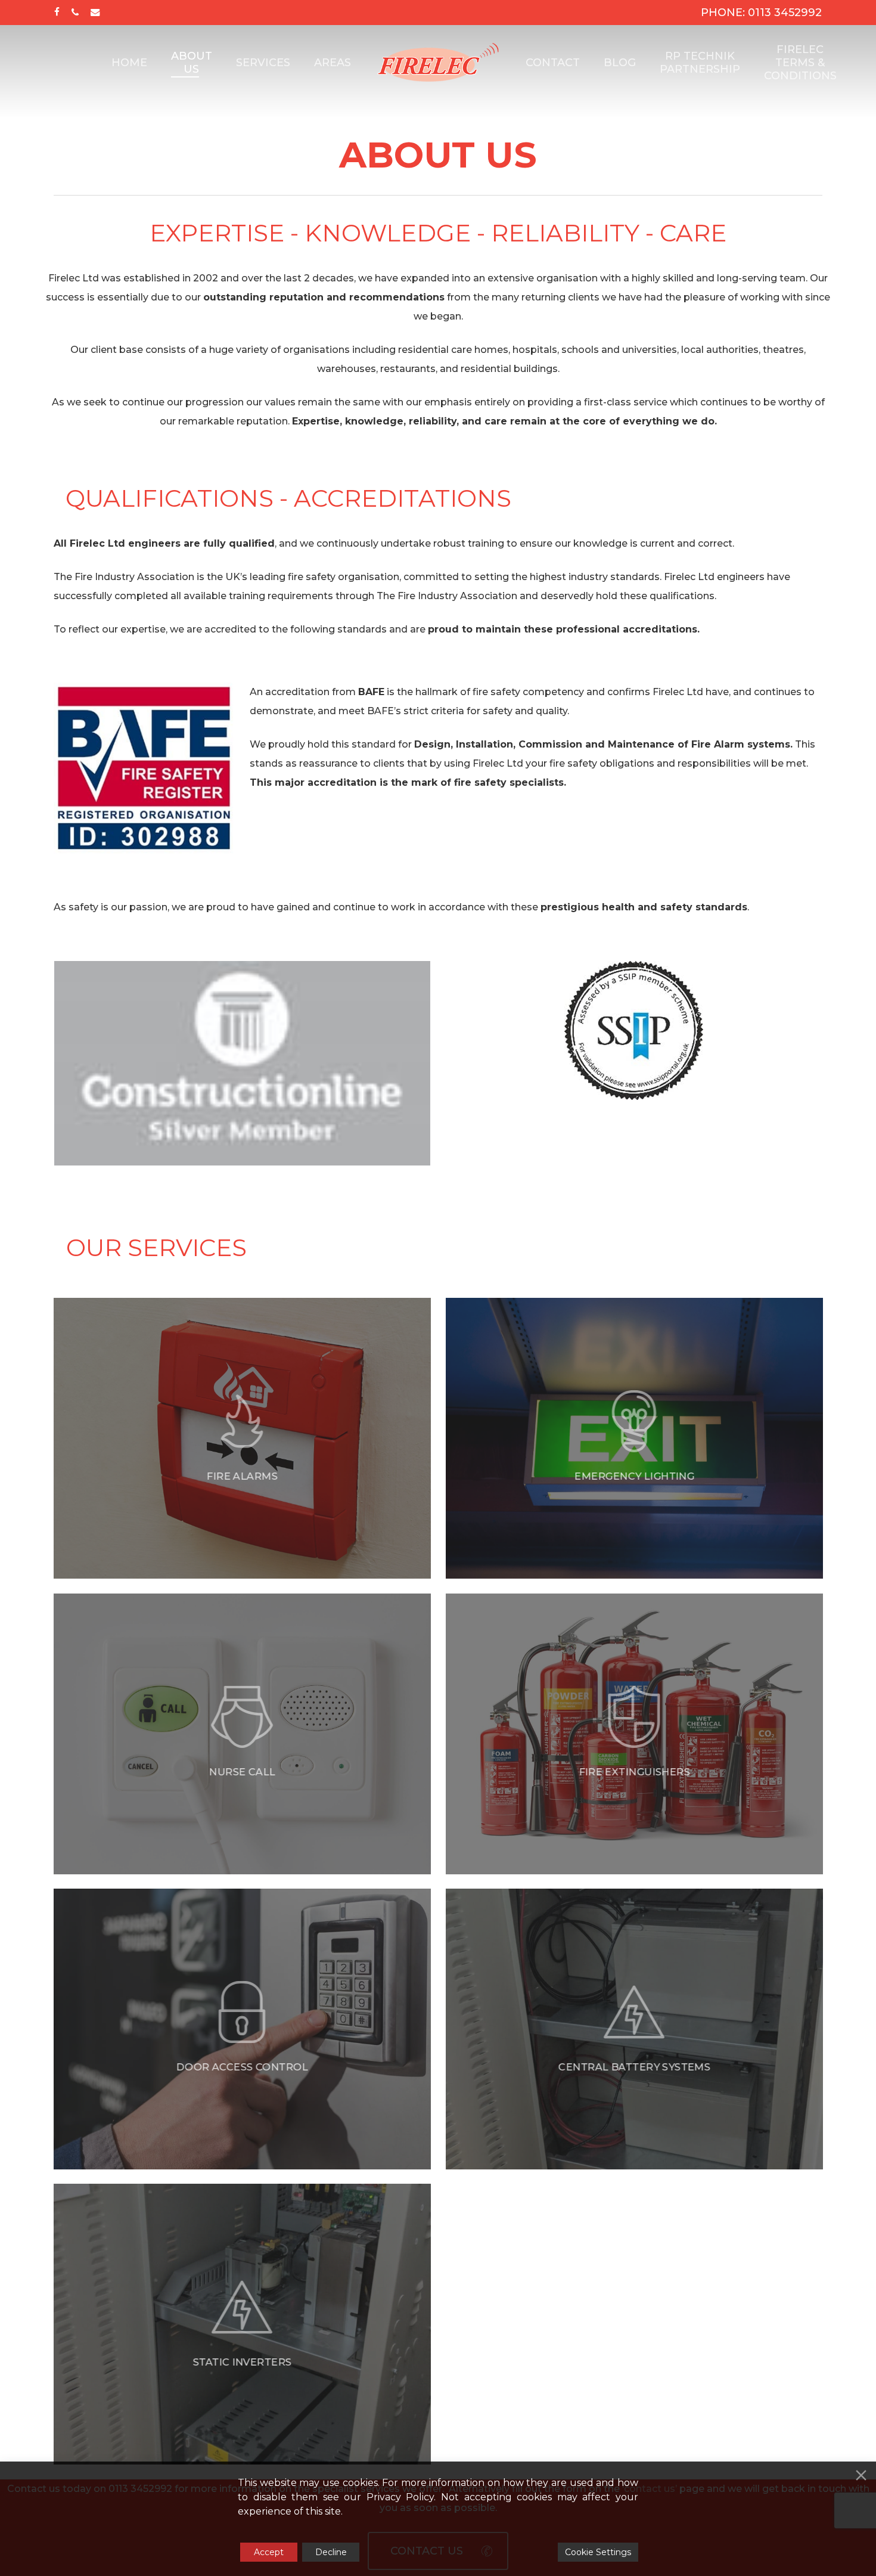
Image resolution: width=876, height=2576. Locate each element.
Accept (269, 2552)
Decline (331, 2552)
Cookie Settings (598, 2552)
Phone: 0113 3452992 (761, 13)
